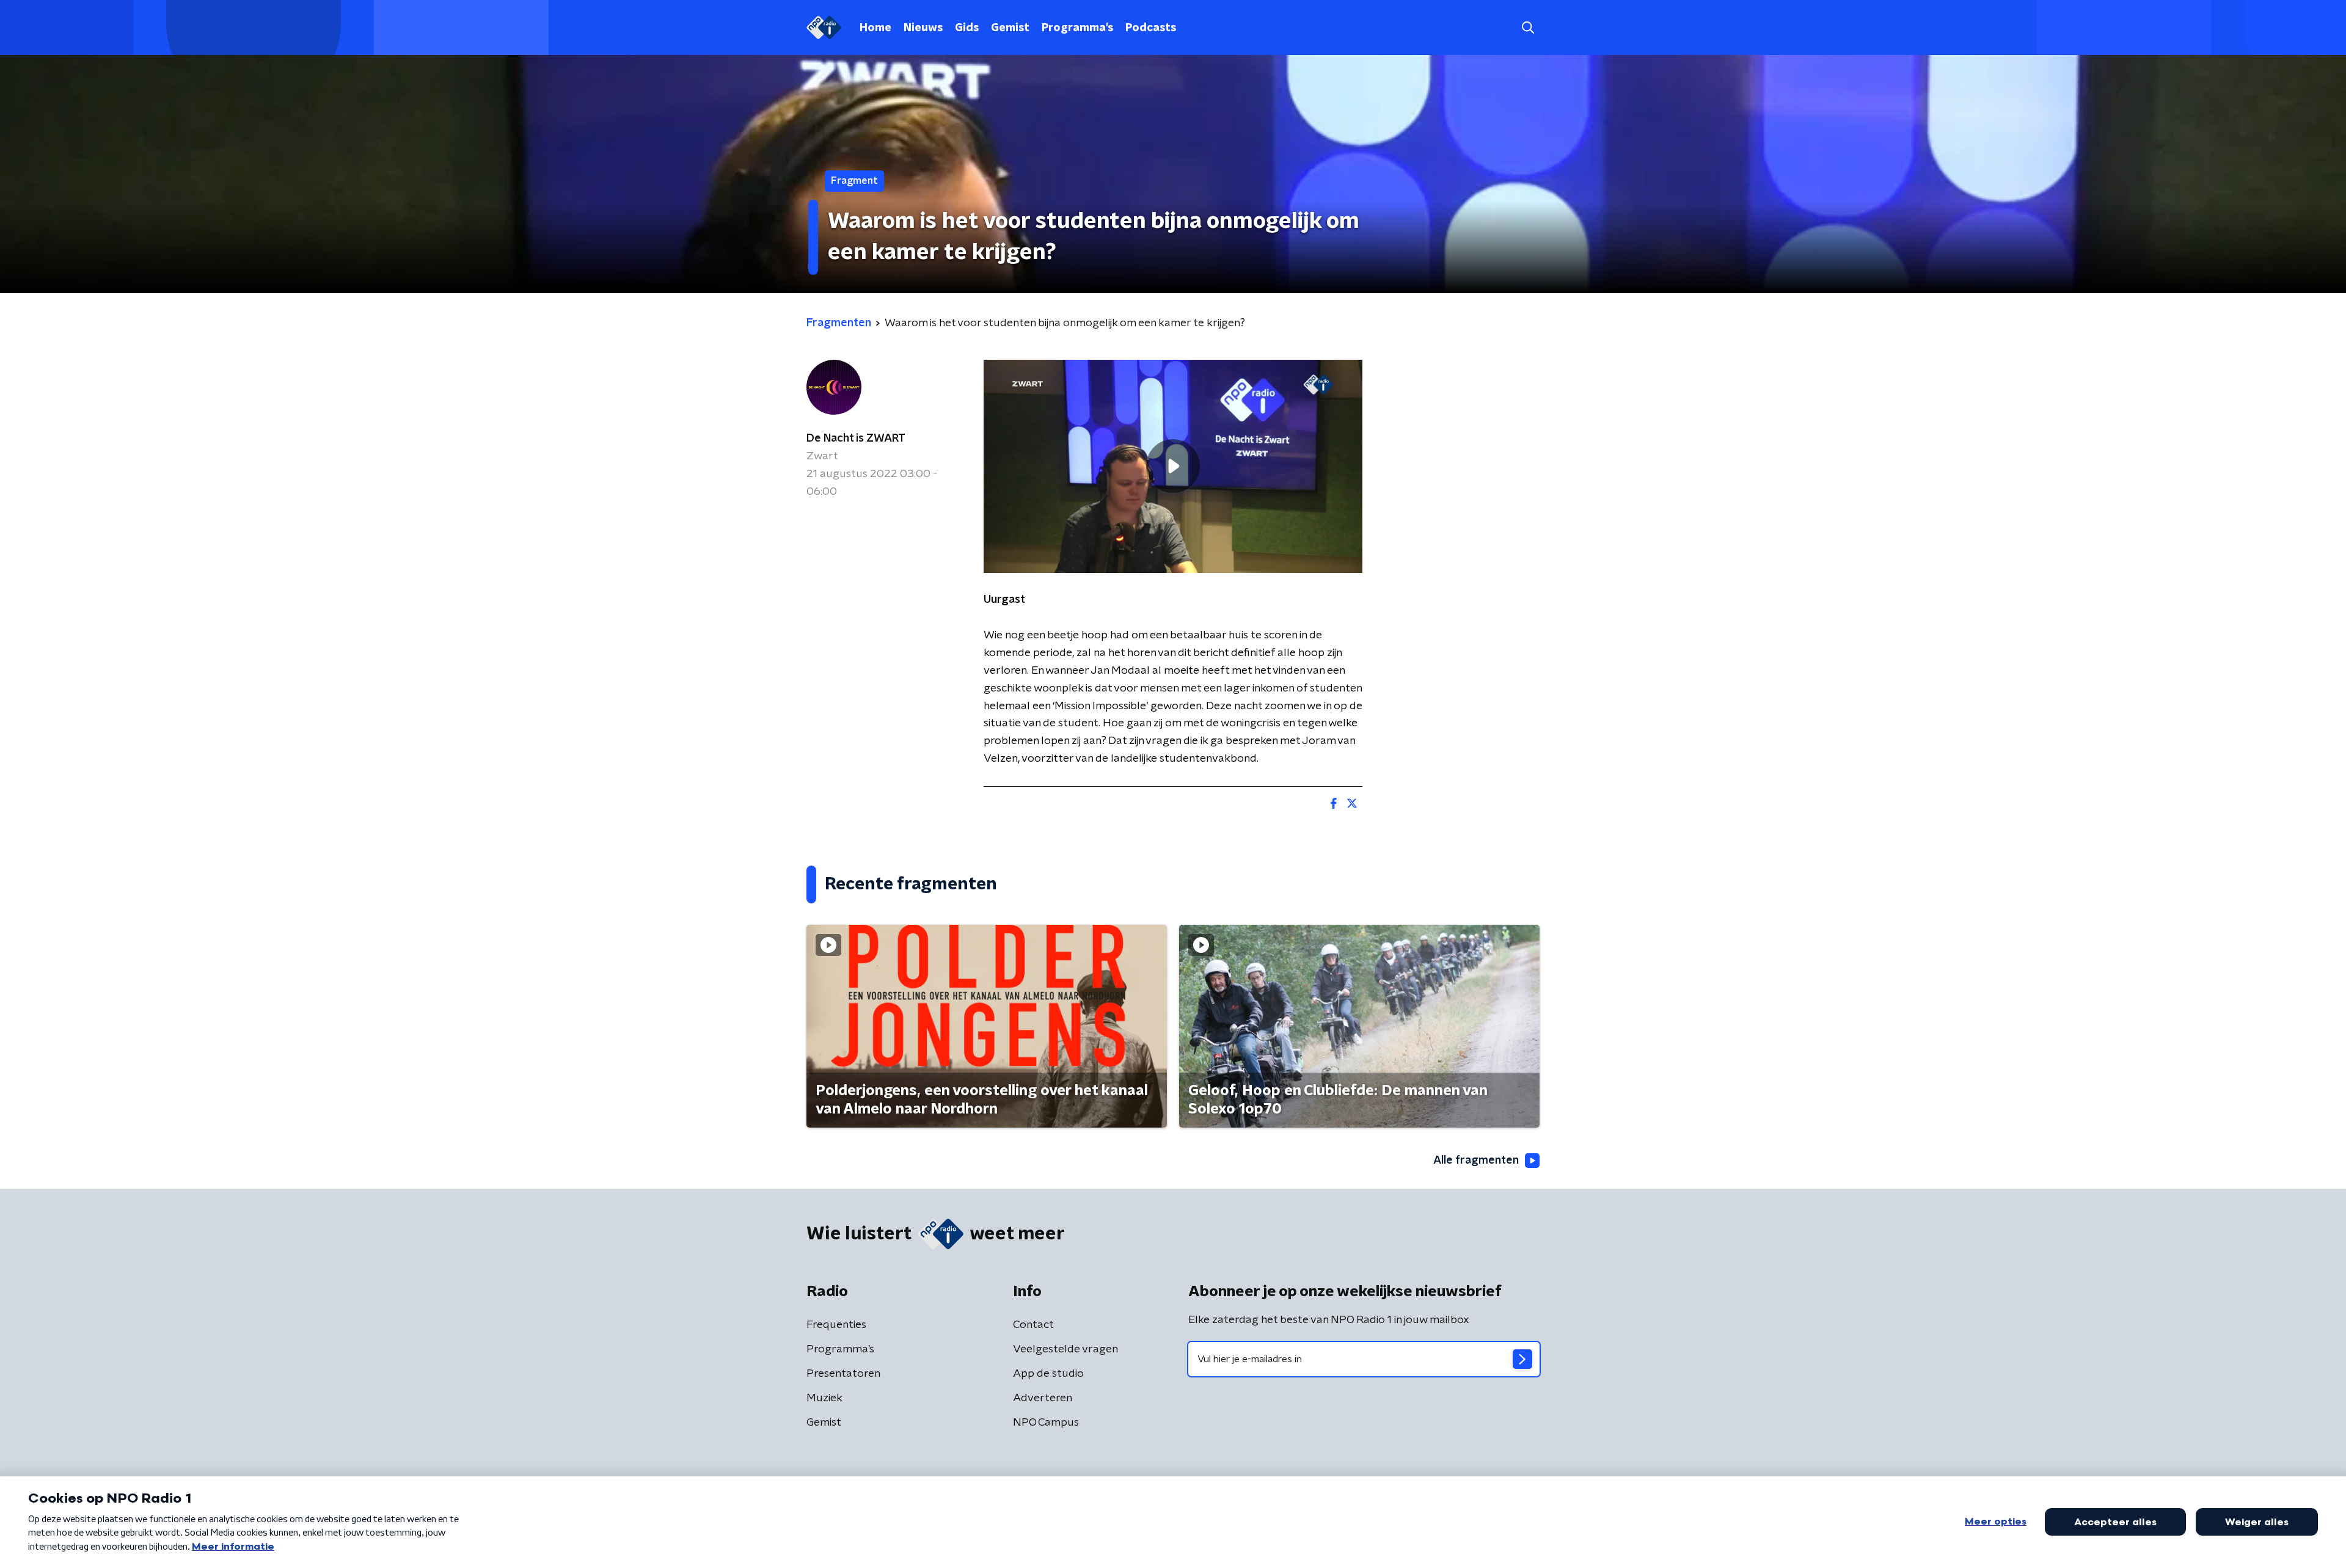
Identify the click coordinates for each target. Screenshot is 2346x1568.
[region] (1173, 466)
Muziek (824, 1398)
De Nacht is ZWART (856, 439)
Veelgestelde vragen (1065, 1349)
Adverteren (1043, 1398)
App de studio (1048, 1374)
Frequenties (836, 1325)
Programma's (1077, 28)
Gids (967, 28)
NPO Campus (1046, 1423)
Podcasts (1151, 28)
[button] (1528, 28)
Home (875, 28)
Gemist (1010, 28)
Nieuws (923, 28)
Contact (1033, 1325)
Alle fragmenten (1476, 1161)
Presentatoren (843, 1374)
